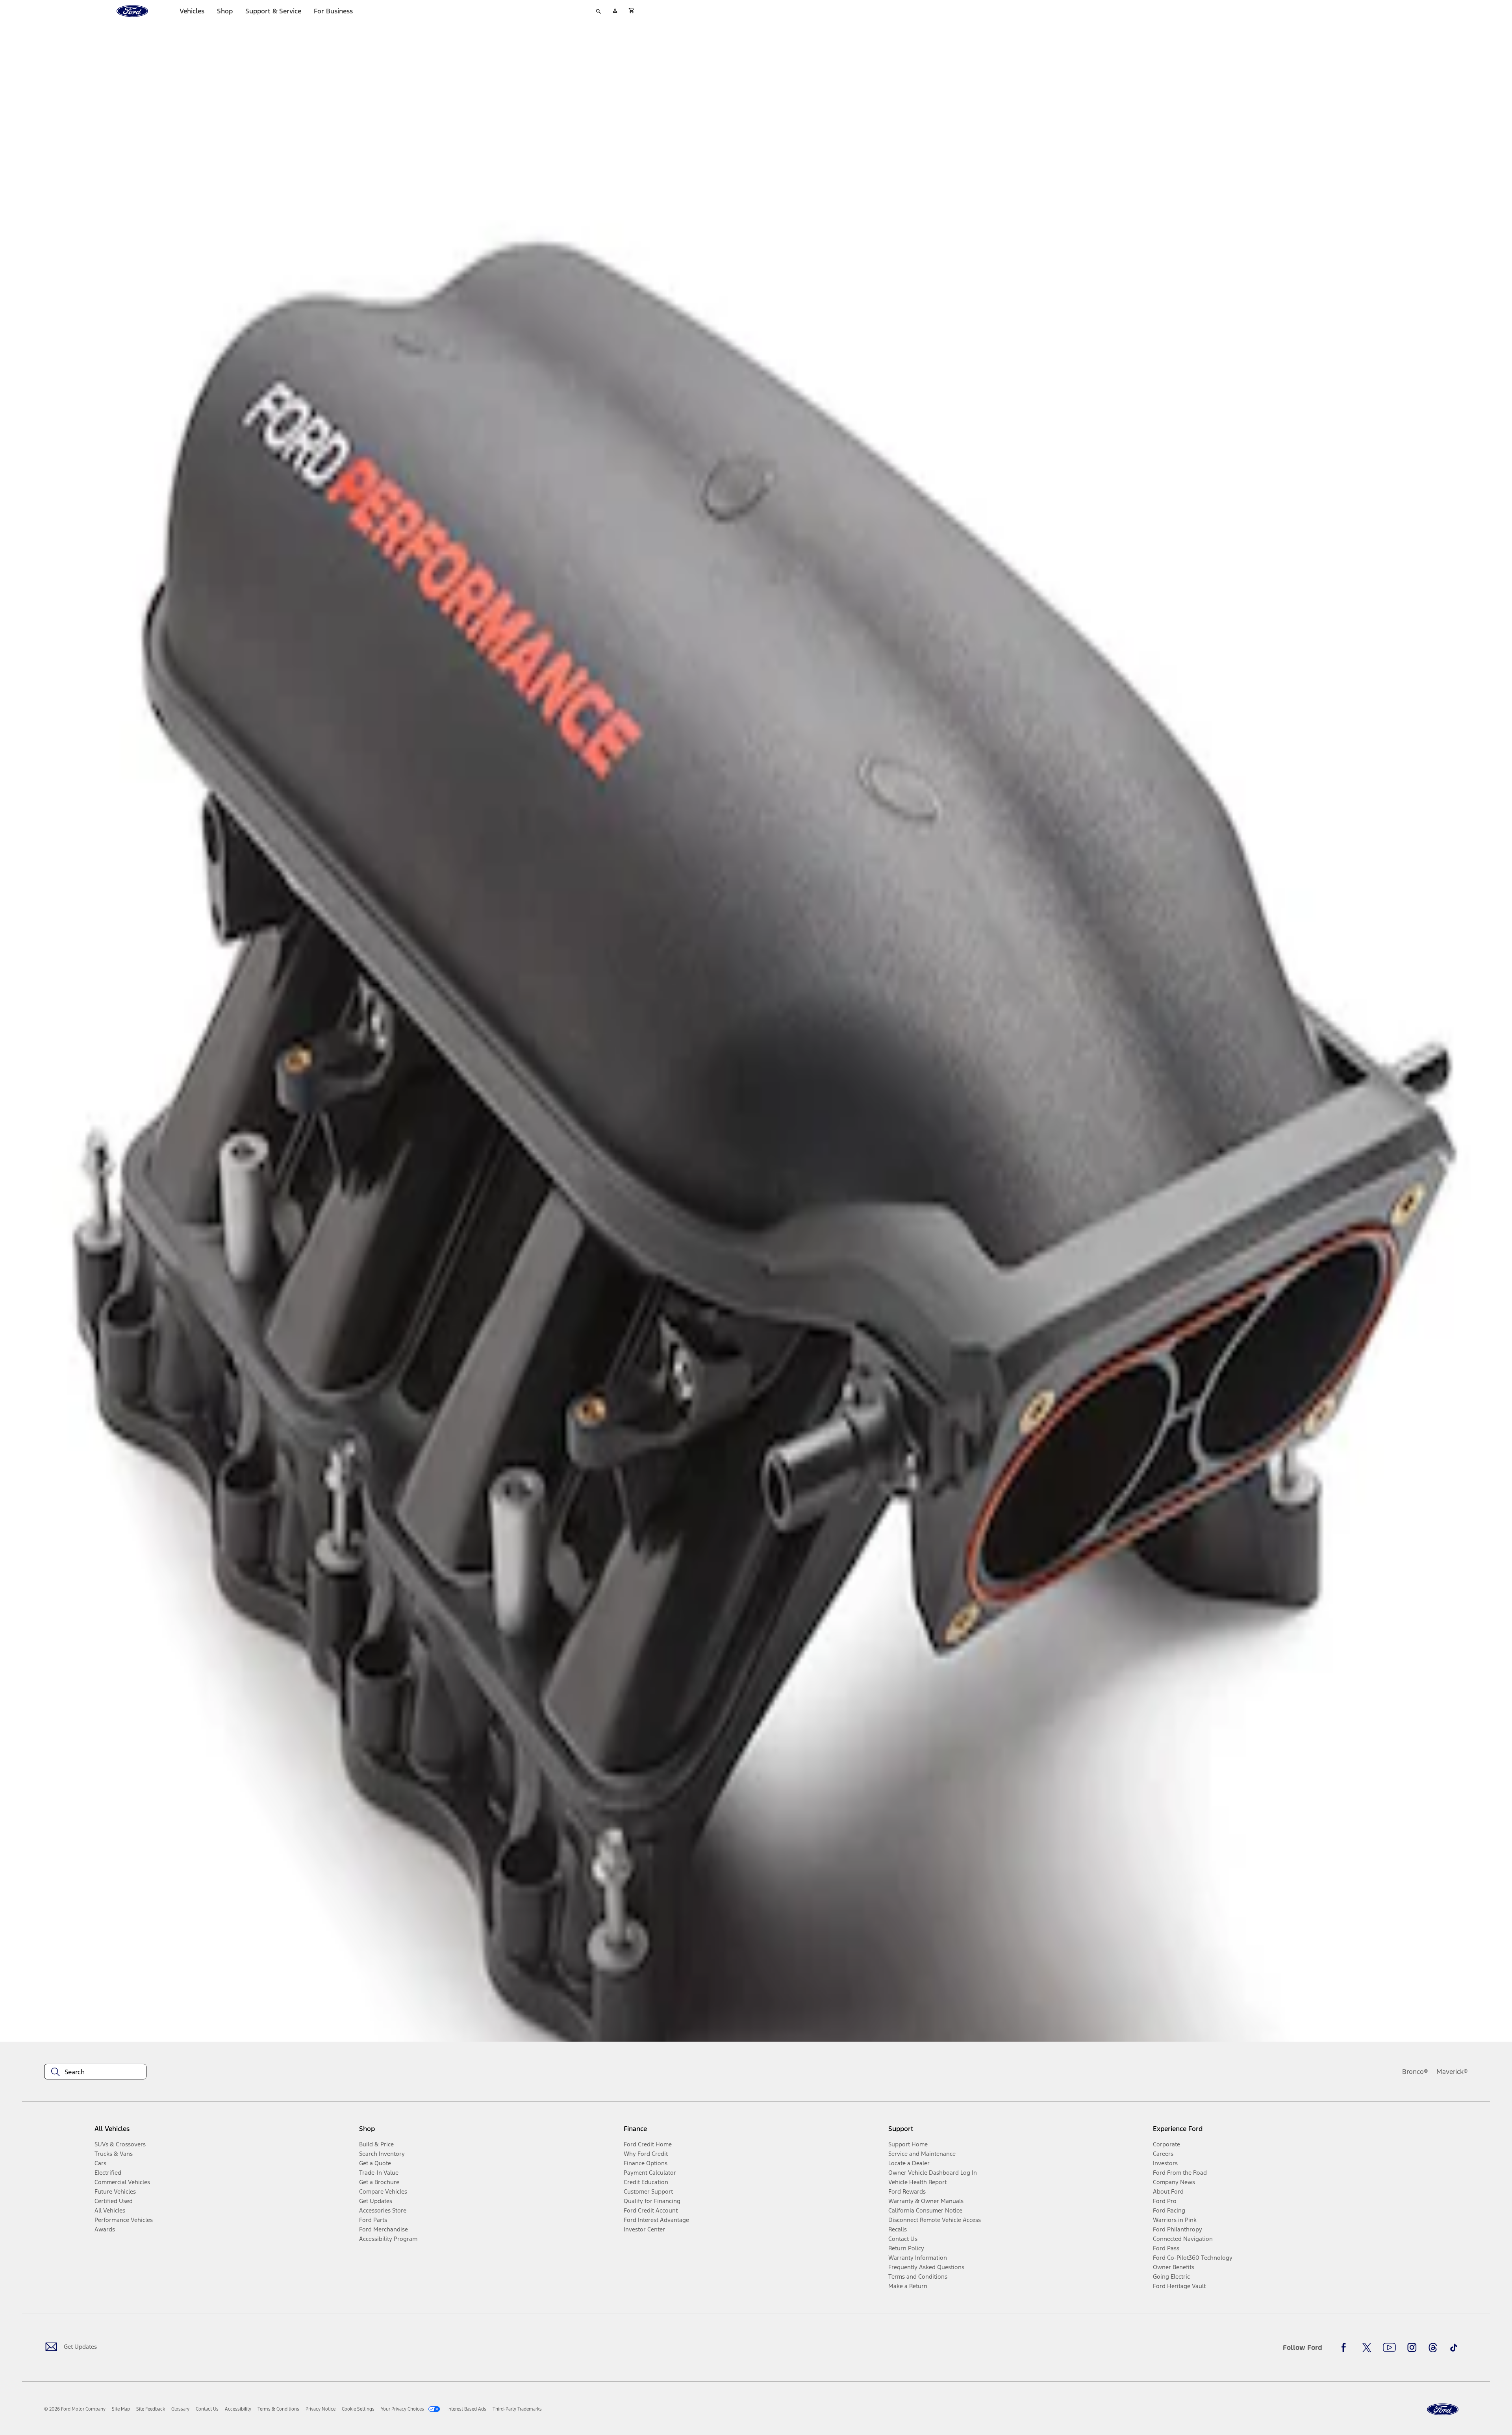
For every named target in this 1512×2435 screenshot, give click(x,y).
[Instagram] (1412, 2348)
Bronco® (1415, 2072)
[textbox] (95, 2072)
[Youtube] (1389, 2348)
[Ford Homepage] (1443, 2410)
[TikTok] (1454, 2348)
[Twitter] (1367, 2348)
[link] (121, 2409)
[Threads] (1433, 2348)
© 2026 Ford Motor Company (75, 2409)
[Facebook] (1346, 2348)
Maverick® (1452, 2072)
